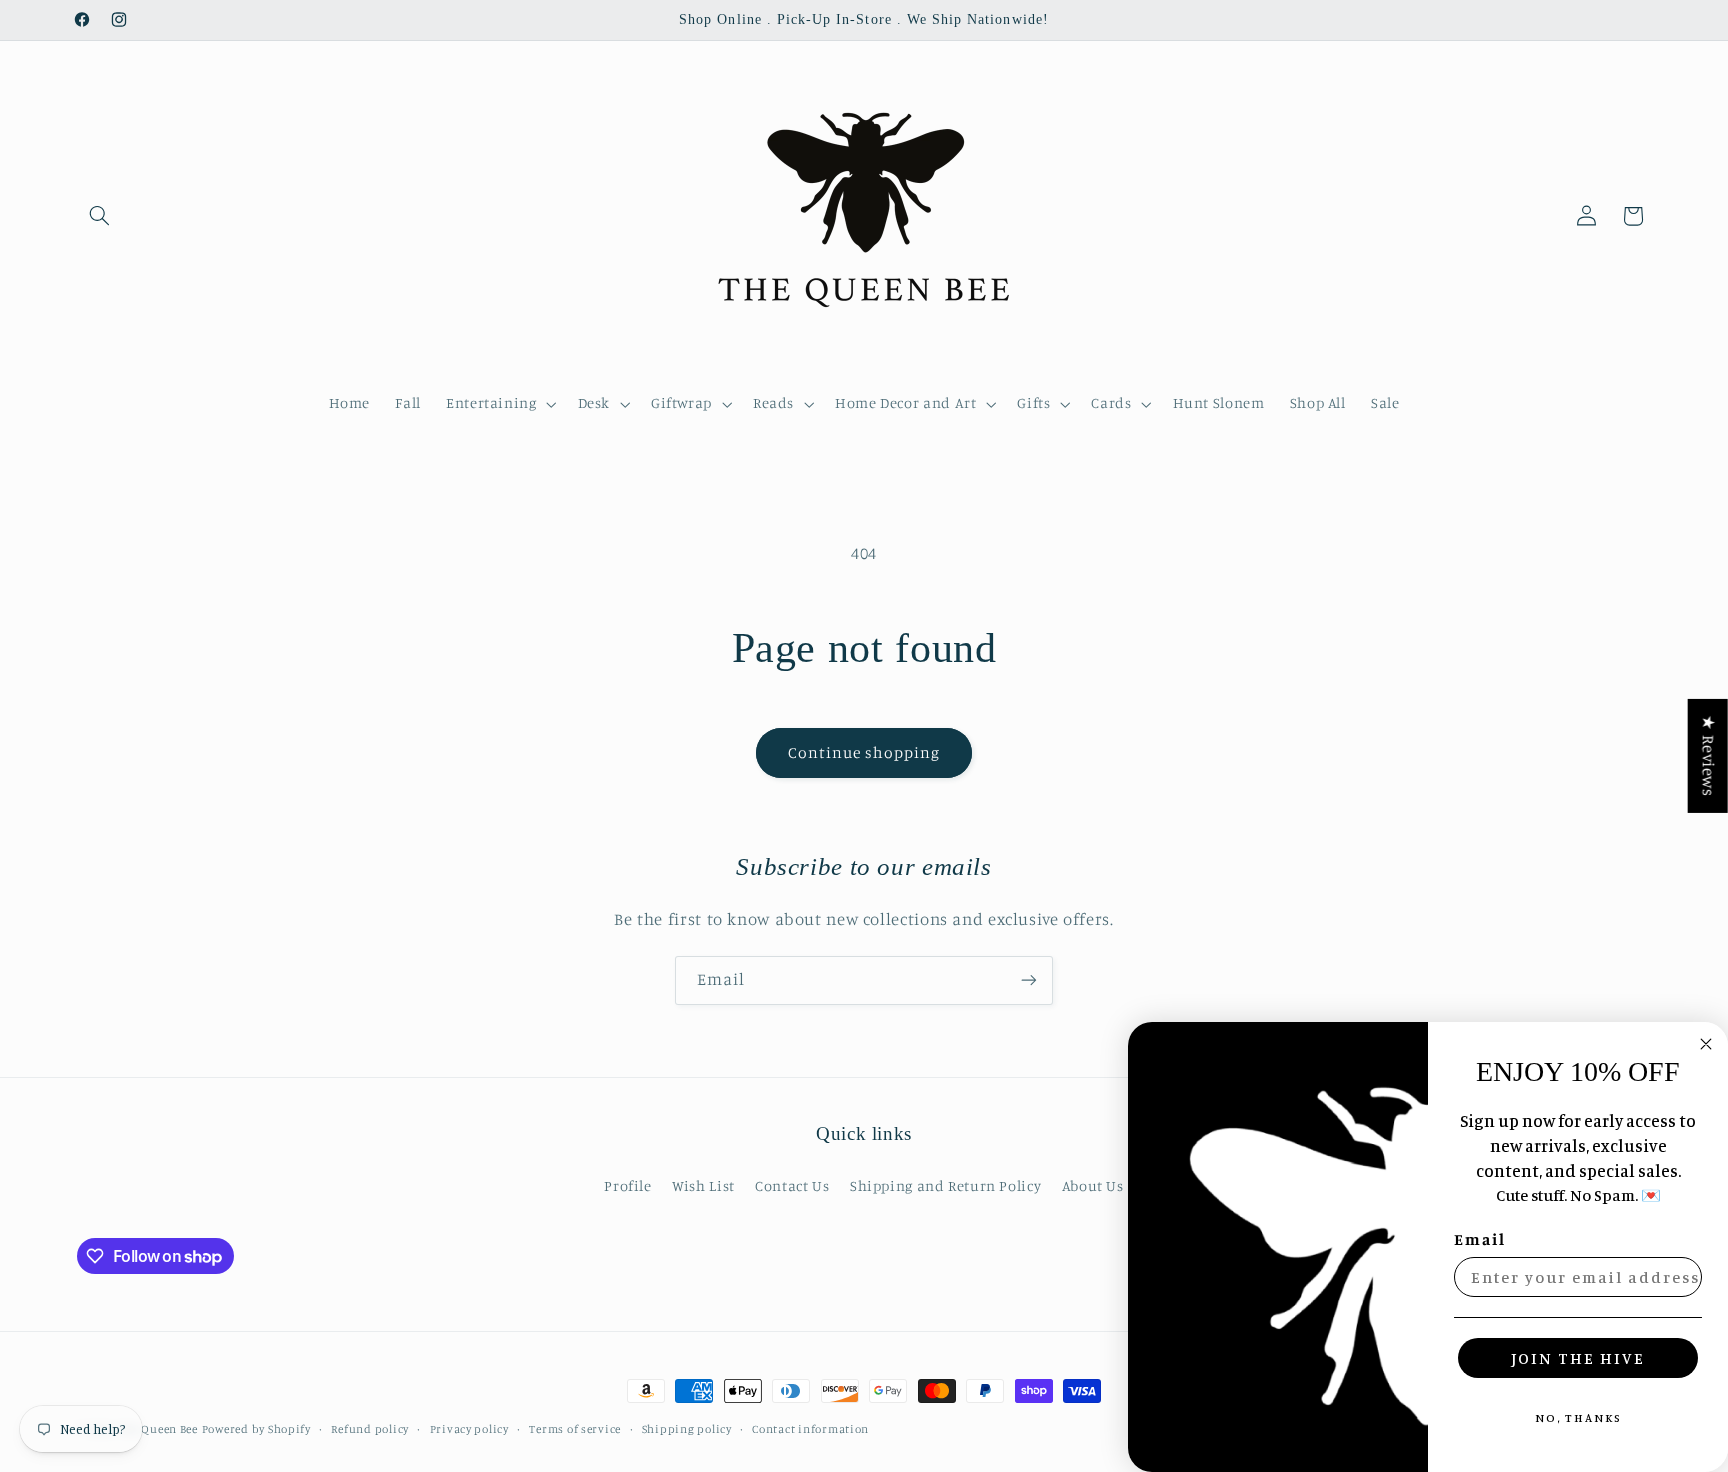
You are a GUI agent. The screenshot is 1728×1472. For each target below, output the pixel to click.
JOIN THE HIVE (1578, 1358)
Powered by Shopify (256, 1429)
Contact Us (792, 1185)
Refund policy (370, 1429)
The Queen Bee (158, 1429)
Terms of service (575, 1429)
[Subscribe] (1029, 980)
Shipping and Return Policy (945, 1185)
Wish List (703, 1185)
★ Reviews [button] (1709, 756)
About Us (1093, 1185)
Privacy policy (469, 1429)
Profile (627, 1185)
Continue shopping (864, 752)
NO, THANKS (1578, 1417)
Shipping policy (687, 1429)
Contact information (810, 1429)
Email (1480, 1239)
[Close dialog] (1706, 1044)
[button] (100, 216)
